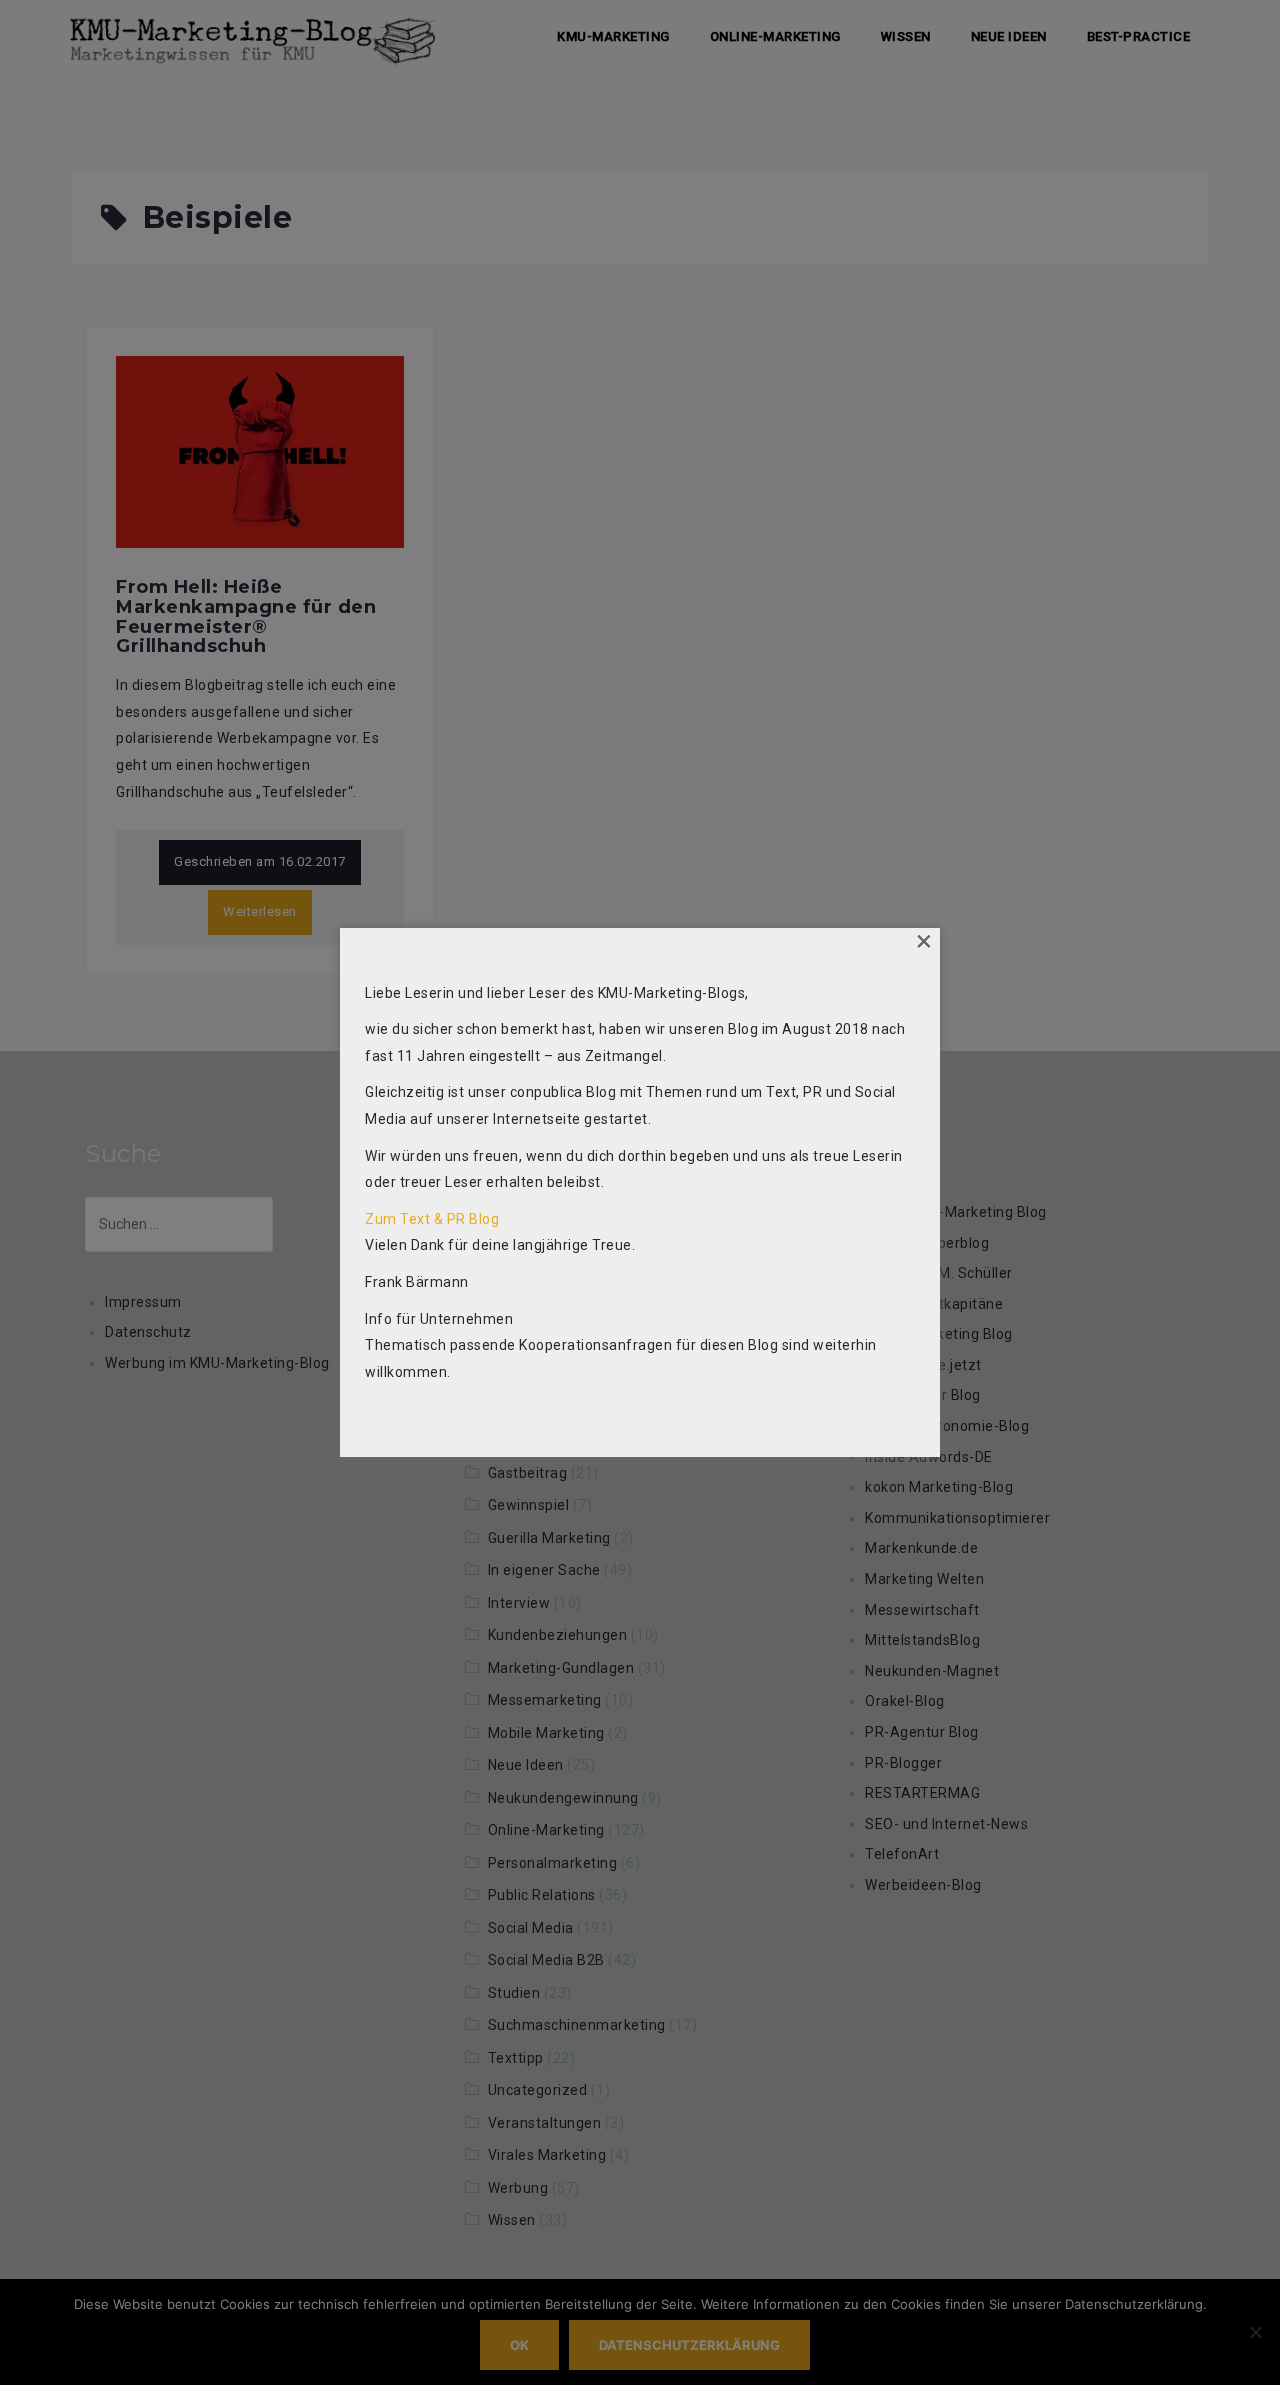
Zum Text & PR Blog (432, 1219)
